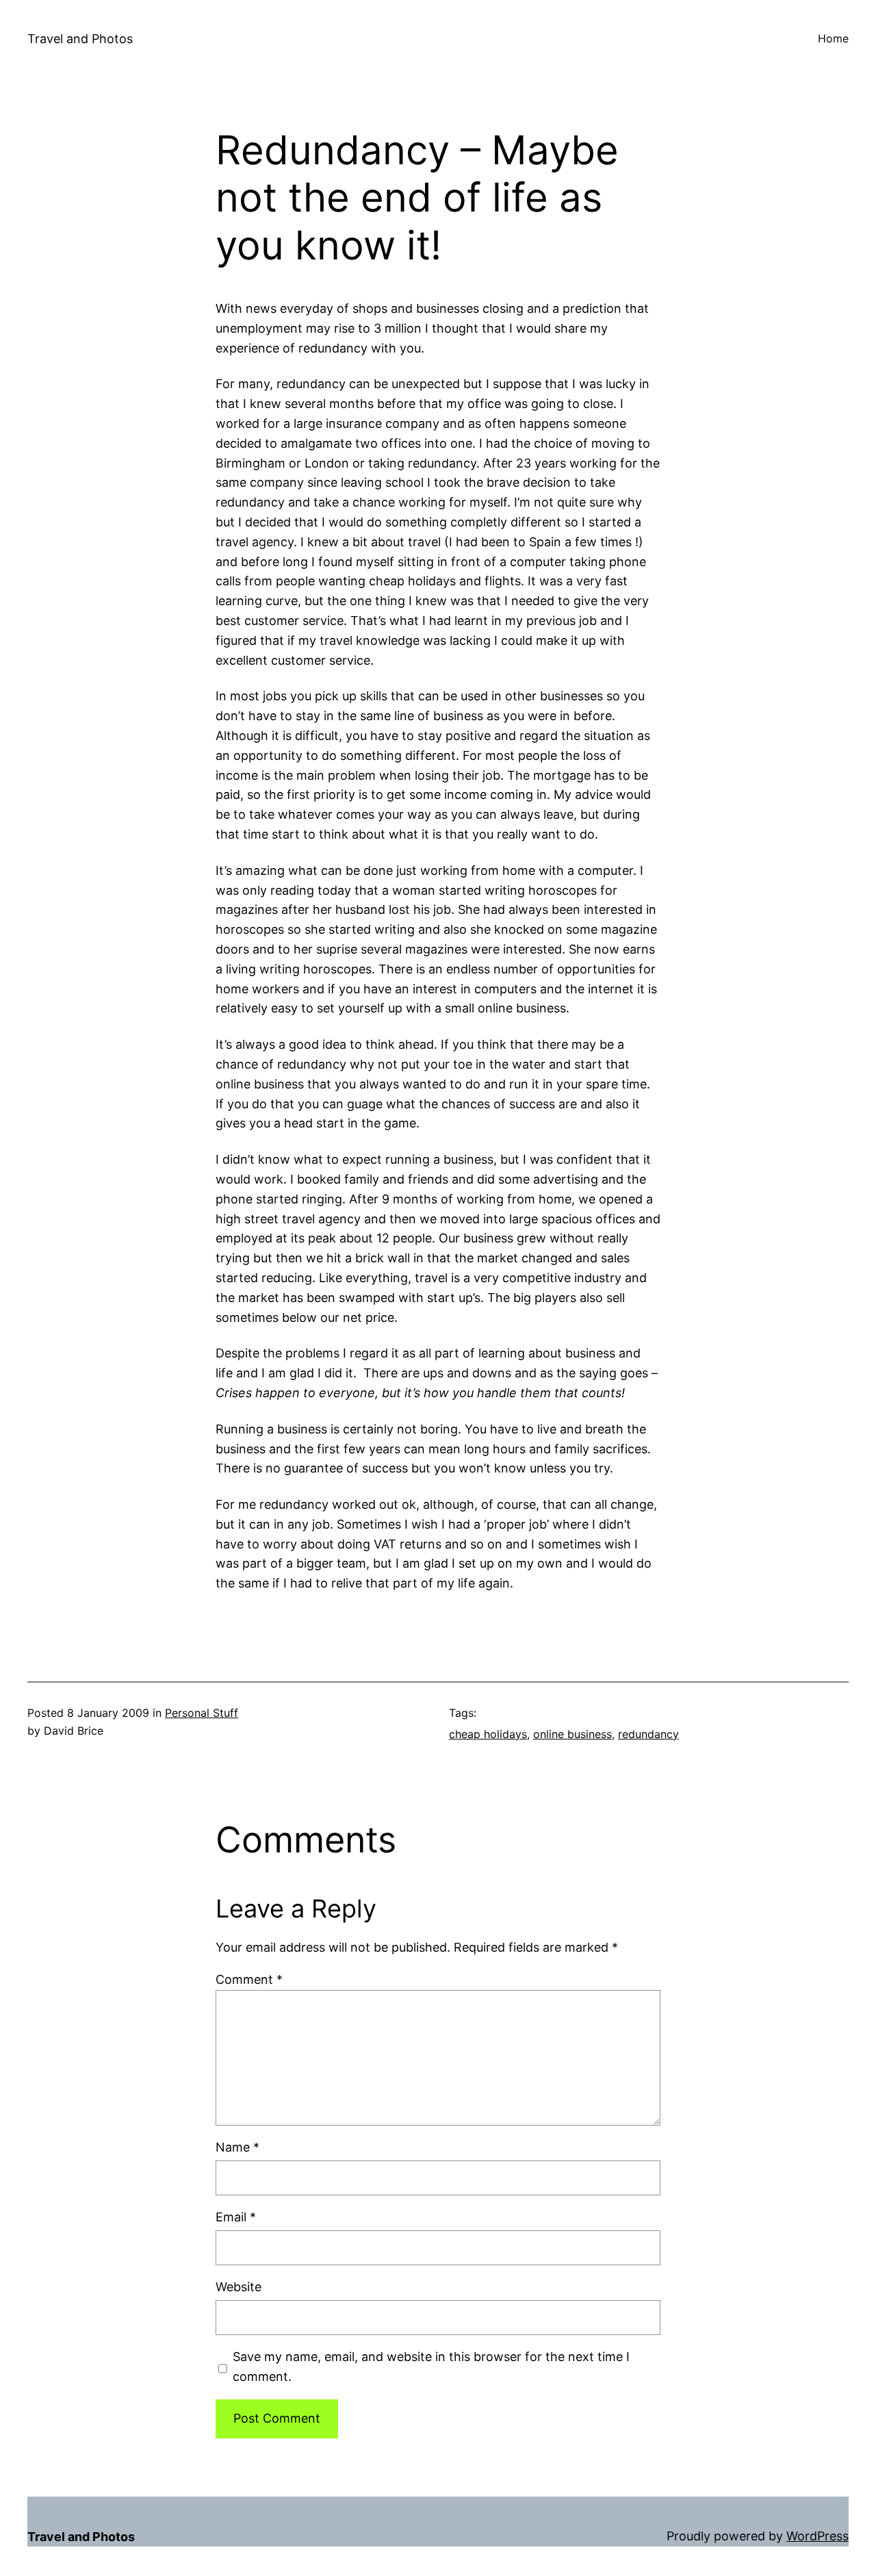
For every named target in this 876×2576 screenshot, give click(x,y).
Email (236, 2217)
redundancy (648, 1734)
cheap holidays (488, 1734)
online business (572, 1734)
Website (239, 2287)
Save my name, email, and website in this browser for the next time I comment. (431, 2367)
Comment (249, 1979)
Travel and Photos (80, 39)
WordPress (817, 2536)
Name (237, 2147)
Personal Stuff (202, 1713)
